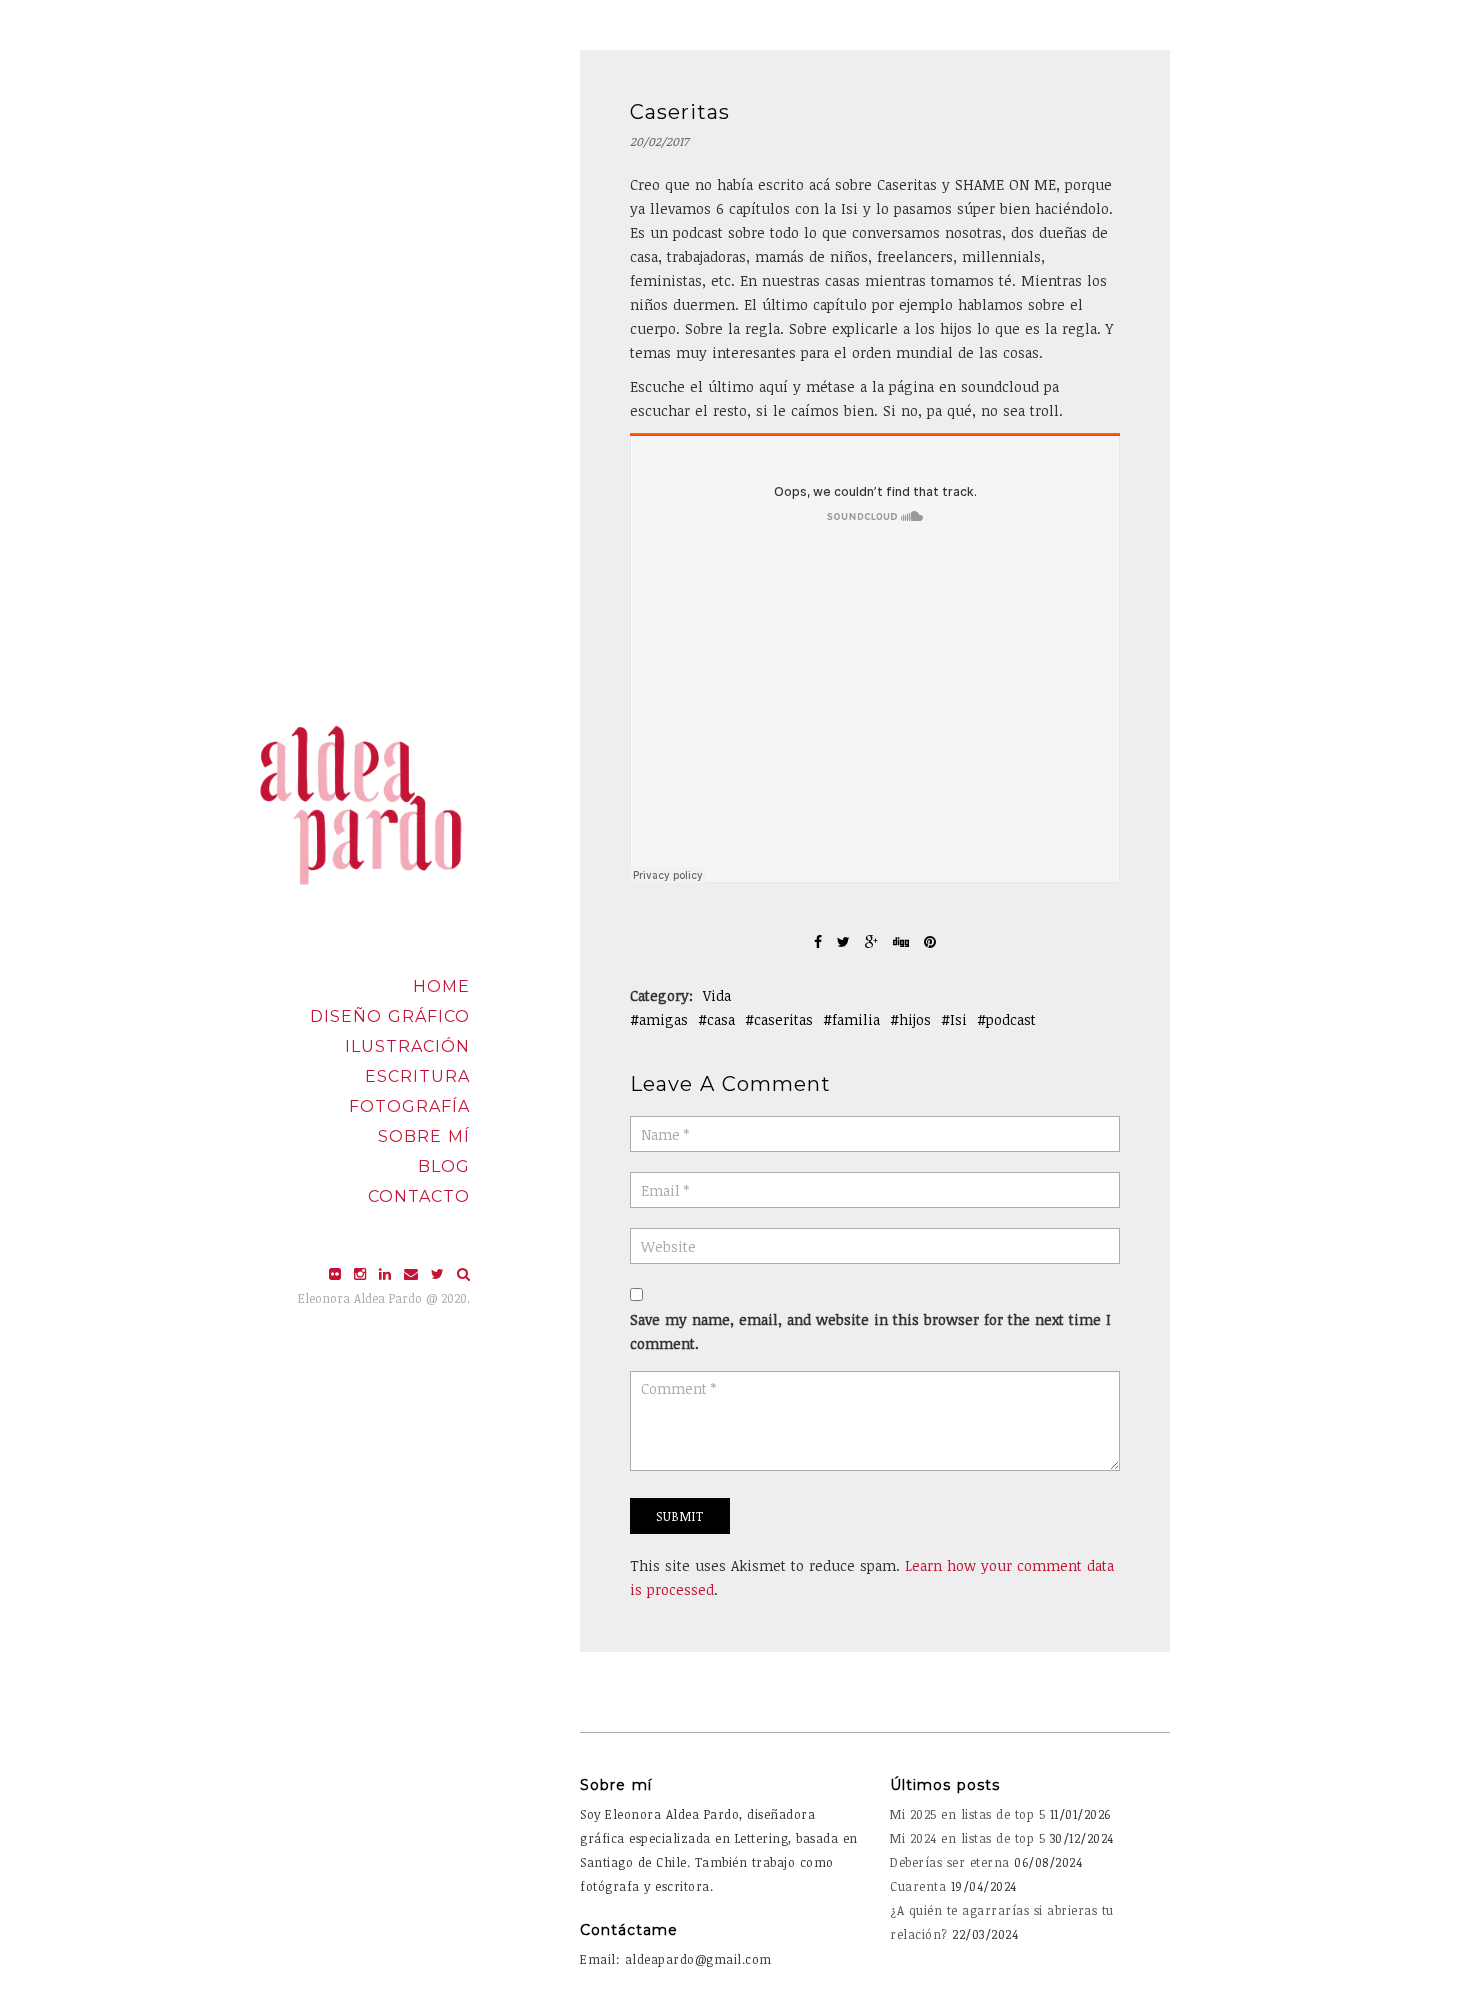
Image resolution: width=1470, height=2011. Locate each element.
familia (856, 1019)
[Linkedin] (387, 1273)
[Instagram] (362, 1273)
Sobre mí (424, 1136)
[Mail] (413, 1273)
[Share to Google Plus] (874, 941)
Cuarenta (918, 1886)
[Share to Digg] (903, 941)
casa (721, 1019)
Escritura (417, 1076)
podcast (1011, 1019)
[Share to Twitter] (846, 941)
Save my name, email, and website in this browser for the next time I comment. (870, 1331)
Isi (958, 1019)
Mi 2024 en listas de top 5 (967, 1838)
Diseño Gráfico (390, 1016)
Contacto (419, 1196)
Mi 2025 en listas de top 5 (967, 1814)
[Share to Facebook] (820, 941)
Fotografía (409, 1106)
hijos (915, 1019)
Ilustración (407, 1046)
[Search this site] (463, 1273)
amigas (663, 1019)
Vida (717, 995)
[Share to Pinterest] (930, 941)
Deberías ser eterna (950, 1862)
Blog (444, 1166)
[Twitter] (440, 1273)
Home (441, 986)
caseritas (783, 1019)
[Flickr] (337, 1273)
